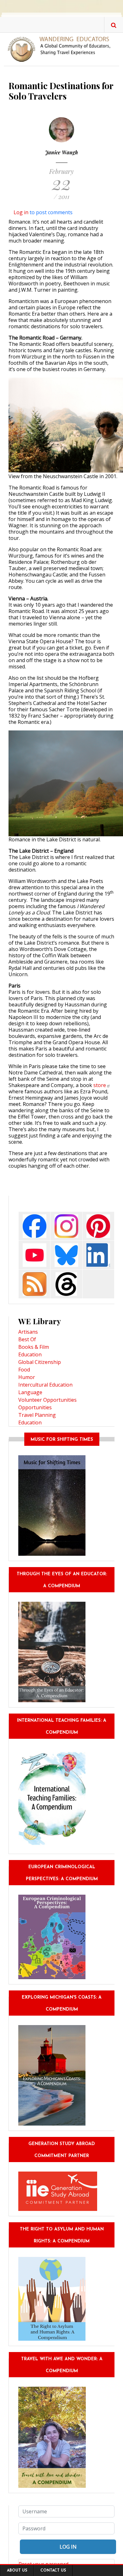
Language (30, 1392)
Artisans (28, 1332)
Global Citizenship (40, 1362)
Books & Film (34, 1347)
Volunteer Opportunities (47, 1400)
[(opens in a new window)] (35, 1225)
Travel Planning (37, 1415)
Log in (21, 212)
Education (30, 1354)
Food (24, 1370)
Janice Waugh (61, 152)
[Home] (61, 49)
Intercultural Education (45, 1385)
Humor (27, 1377)
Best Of (27, 1339)
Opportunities (35, 1407)
